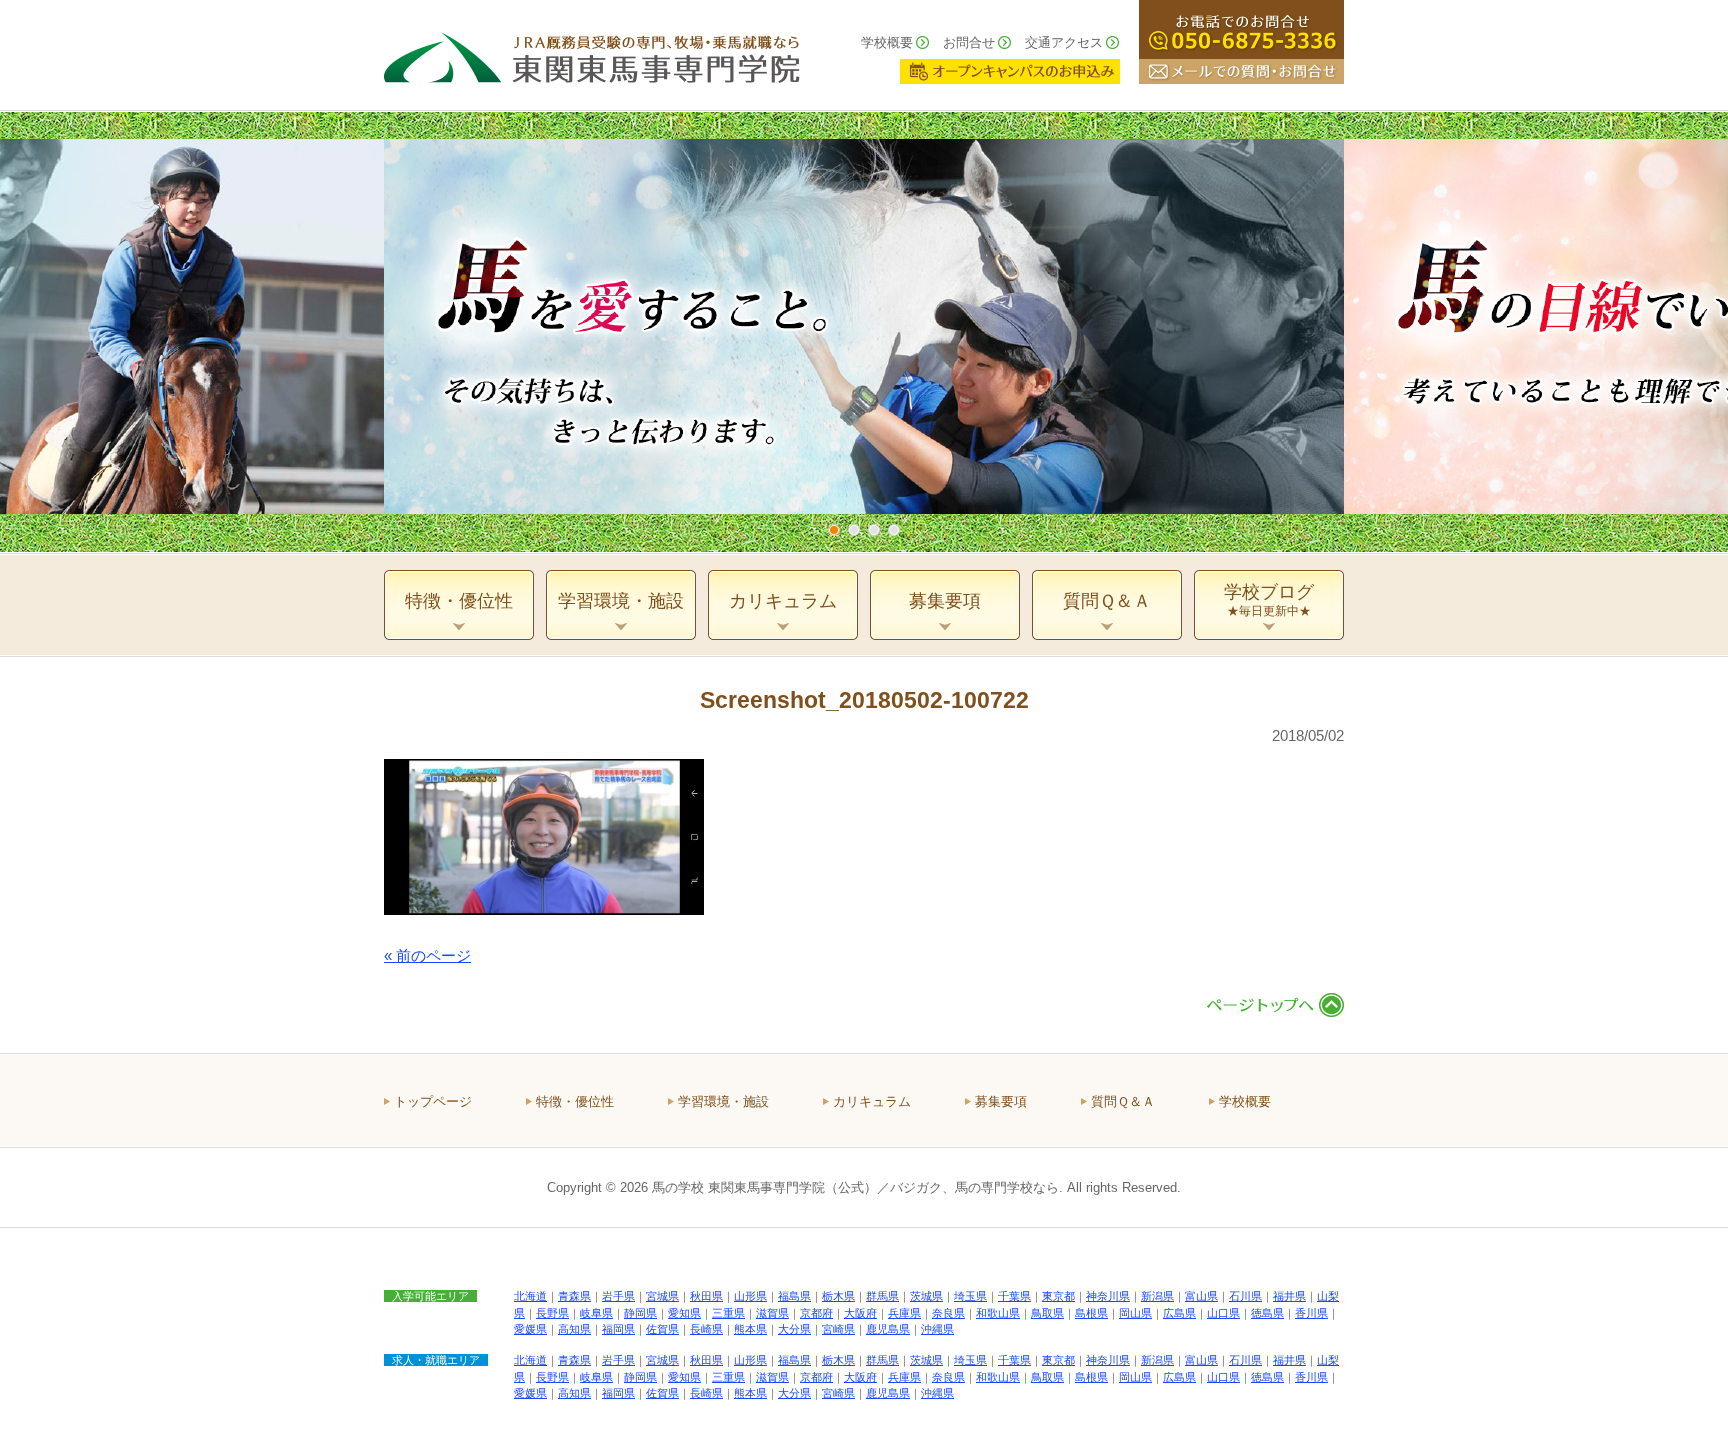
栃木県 (838, 1296)
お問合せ (969, 42)
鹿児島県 (888, 1329)
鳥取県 (1047, 1313)
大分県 (794, 1329)
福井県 (1289, 1296)
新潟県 (1157, 1296)
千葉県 (1014, 1296)
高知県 (574, 1329)
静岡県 (640, 1313)
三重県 (728, 1313)
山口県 (1223, 1313)
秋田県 (706, 1296)
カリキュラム (872, 1101)
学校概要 (887, 42)
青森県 (574, 1296)
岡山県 (1135, 1313)
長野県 (552, 1313)
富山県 (1201, 1296)
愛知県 (684, 1313)
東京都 (1058, 1296)
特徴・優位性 (575, 1101)
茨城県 (926, 1296)
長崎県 (706, 1329)
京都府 (816, 1313)
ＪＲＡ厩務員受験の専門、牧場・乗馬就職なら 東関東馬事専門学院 (592, 55)
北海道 (530, 1296)
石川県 (1245, 1296)
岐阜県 (596, 1313)
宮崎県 (838, 1329)
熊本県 (750, 1329)
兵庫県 (904, 1313)
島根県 (1091, 1313)
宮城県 (662, 1296)
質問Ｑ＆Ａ (1123, 1101)
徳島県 (1267, 1313)
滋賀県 (772, 1313)
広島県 (1179, 1313)
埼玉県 (970, 1296)
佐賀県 (662, 1329)
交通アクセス (1064, 42)
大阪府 (860, 1313)
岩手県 (618, 1296)
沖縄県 (937, 1329)
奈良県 (948, 1313)
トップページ (433, 1101)
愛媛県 (530, 1329)
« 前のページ (427, 955)
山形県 (750, 1296)
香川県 (1311, 1313)
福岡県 (618, 1329)
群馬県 (882, 1296)
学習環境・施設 (723, 1101)
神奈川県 (1108, 1296)
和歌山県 (998, 1313)
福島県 (794, 1296)
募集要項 (1001, 1101)
